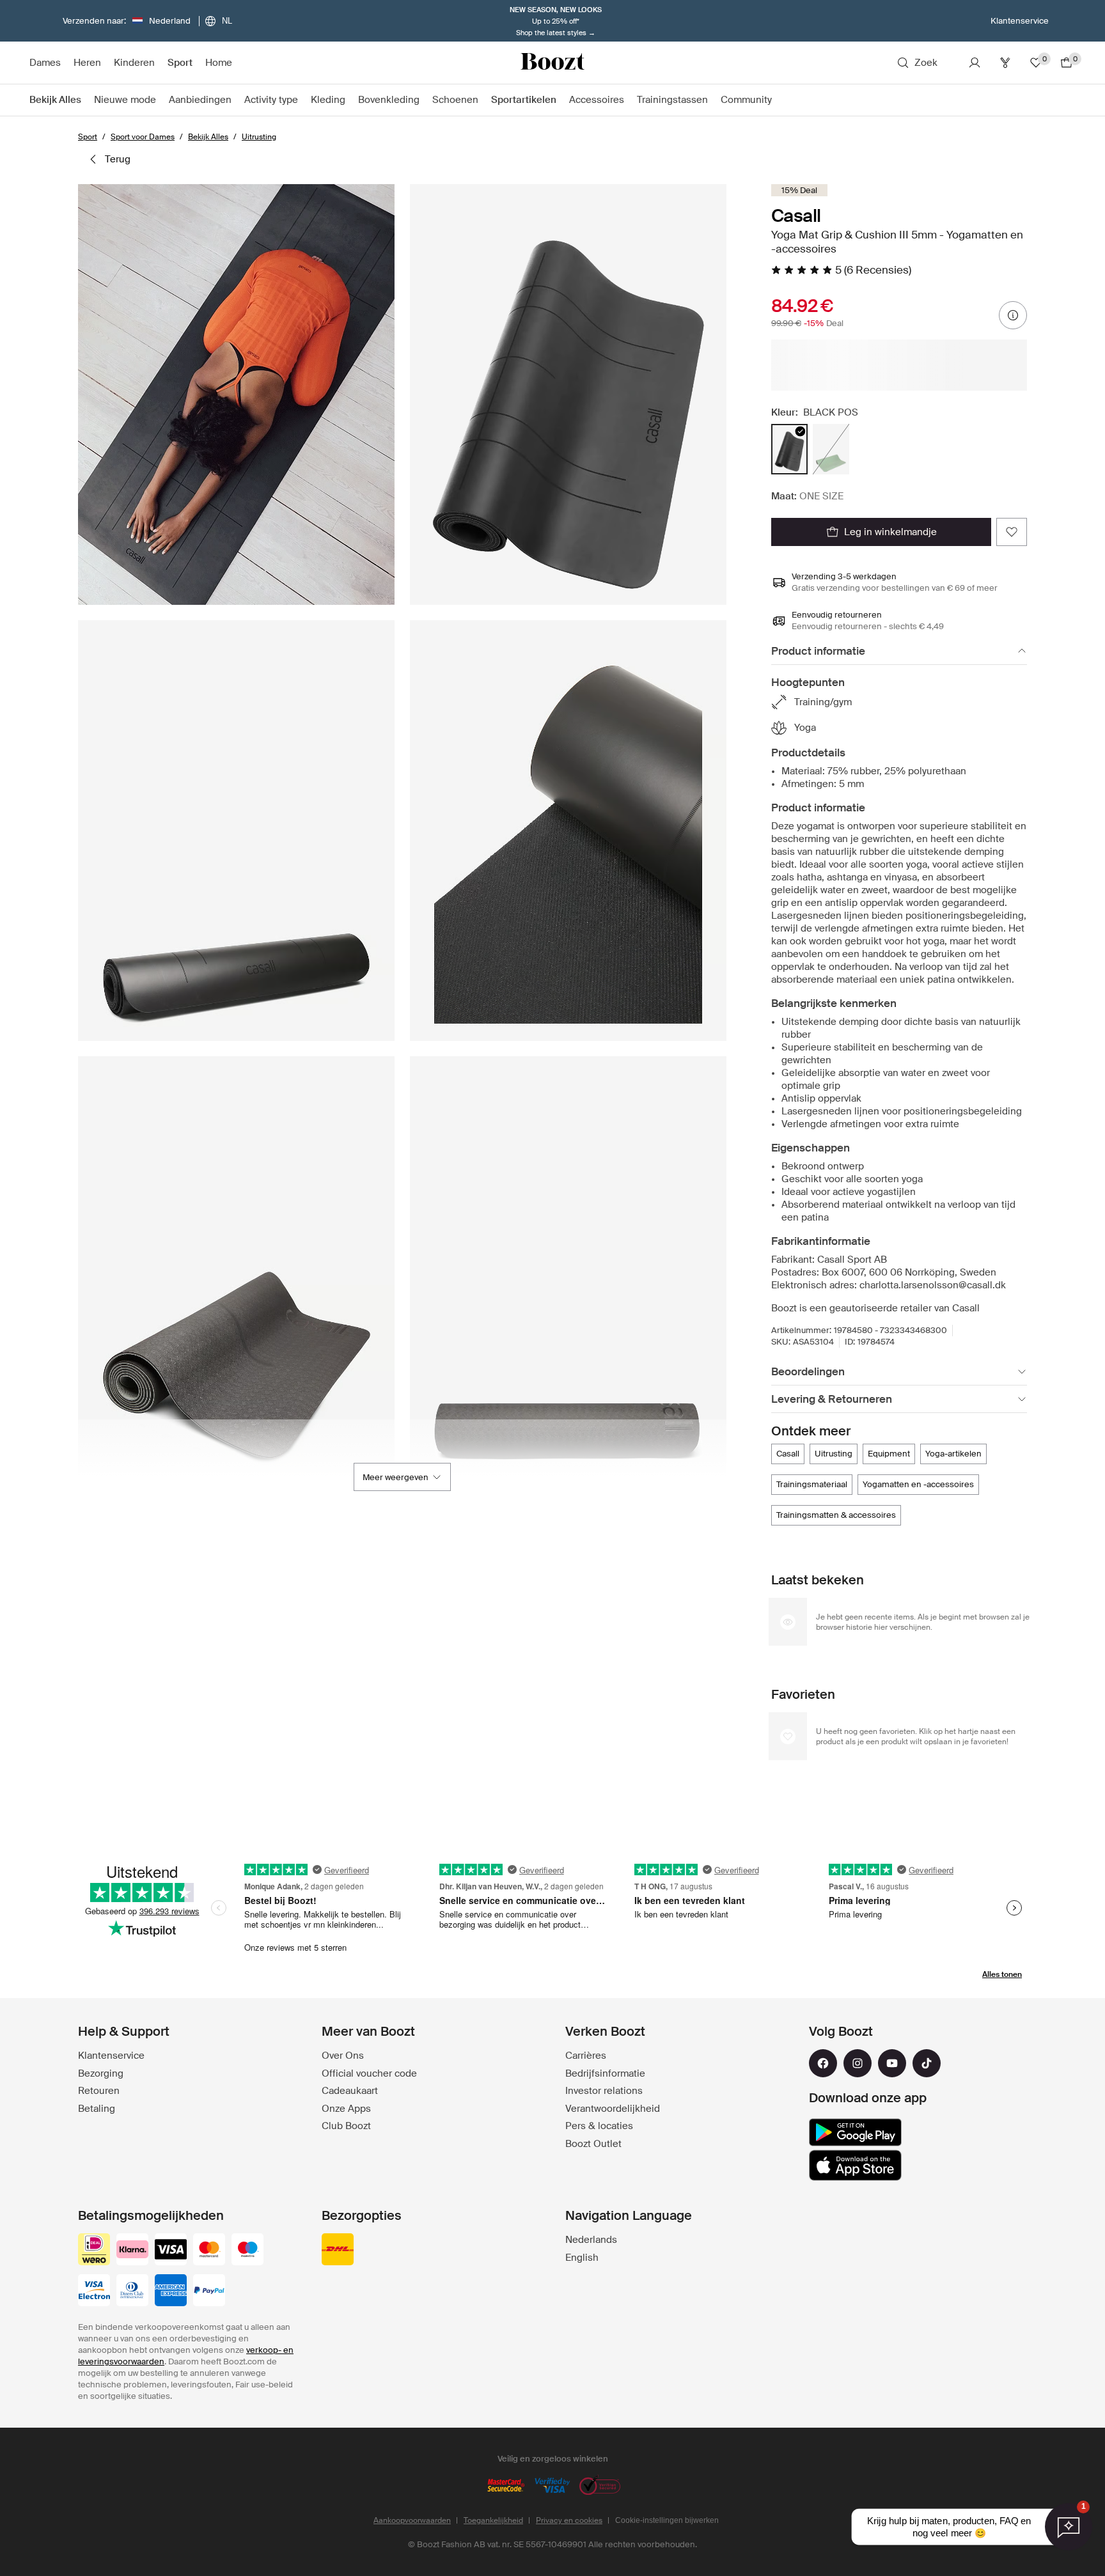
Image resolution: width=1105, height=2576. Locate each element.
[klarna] (132, 2251)
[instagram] (858, 2063)
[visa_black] (171, 2251)
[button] (236, 394)
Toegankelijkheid (493, 2520)
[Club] (1005, 63)
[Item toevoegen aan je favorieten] (1012, 532)
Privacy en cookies (569, 2520)
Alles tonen (1002, 1974)
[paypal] (209, 2291)
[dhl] (338, 2251)
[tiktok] (927, 2063)
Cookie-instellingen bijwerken (667, 2520)
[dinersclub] (132, 2291)
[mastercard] (209, 2251)
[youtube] (892, 2063)
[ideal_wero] (94, 2251)
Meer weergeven (396, 1477)
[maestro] (247, 2251)
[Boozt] (552, 63)
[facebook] (823, 2063)
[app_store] (855, 2166)
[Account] (975, 63)
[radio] (789, 449)
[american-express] (171, 2291)
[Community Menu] (778, 100)
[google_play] (855, 2132)
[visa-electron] (94, 2291)
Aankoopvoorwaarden (412, 2520)
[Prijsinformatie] (1013, 315)
